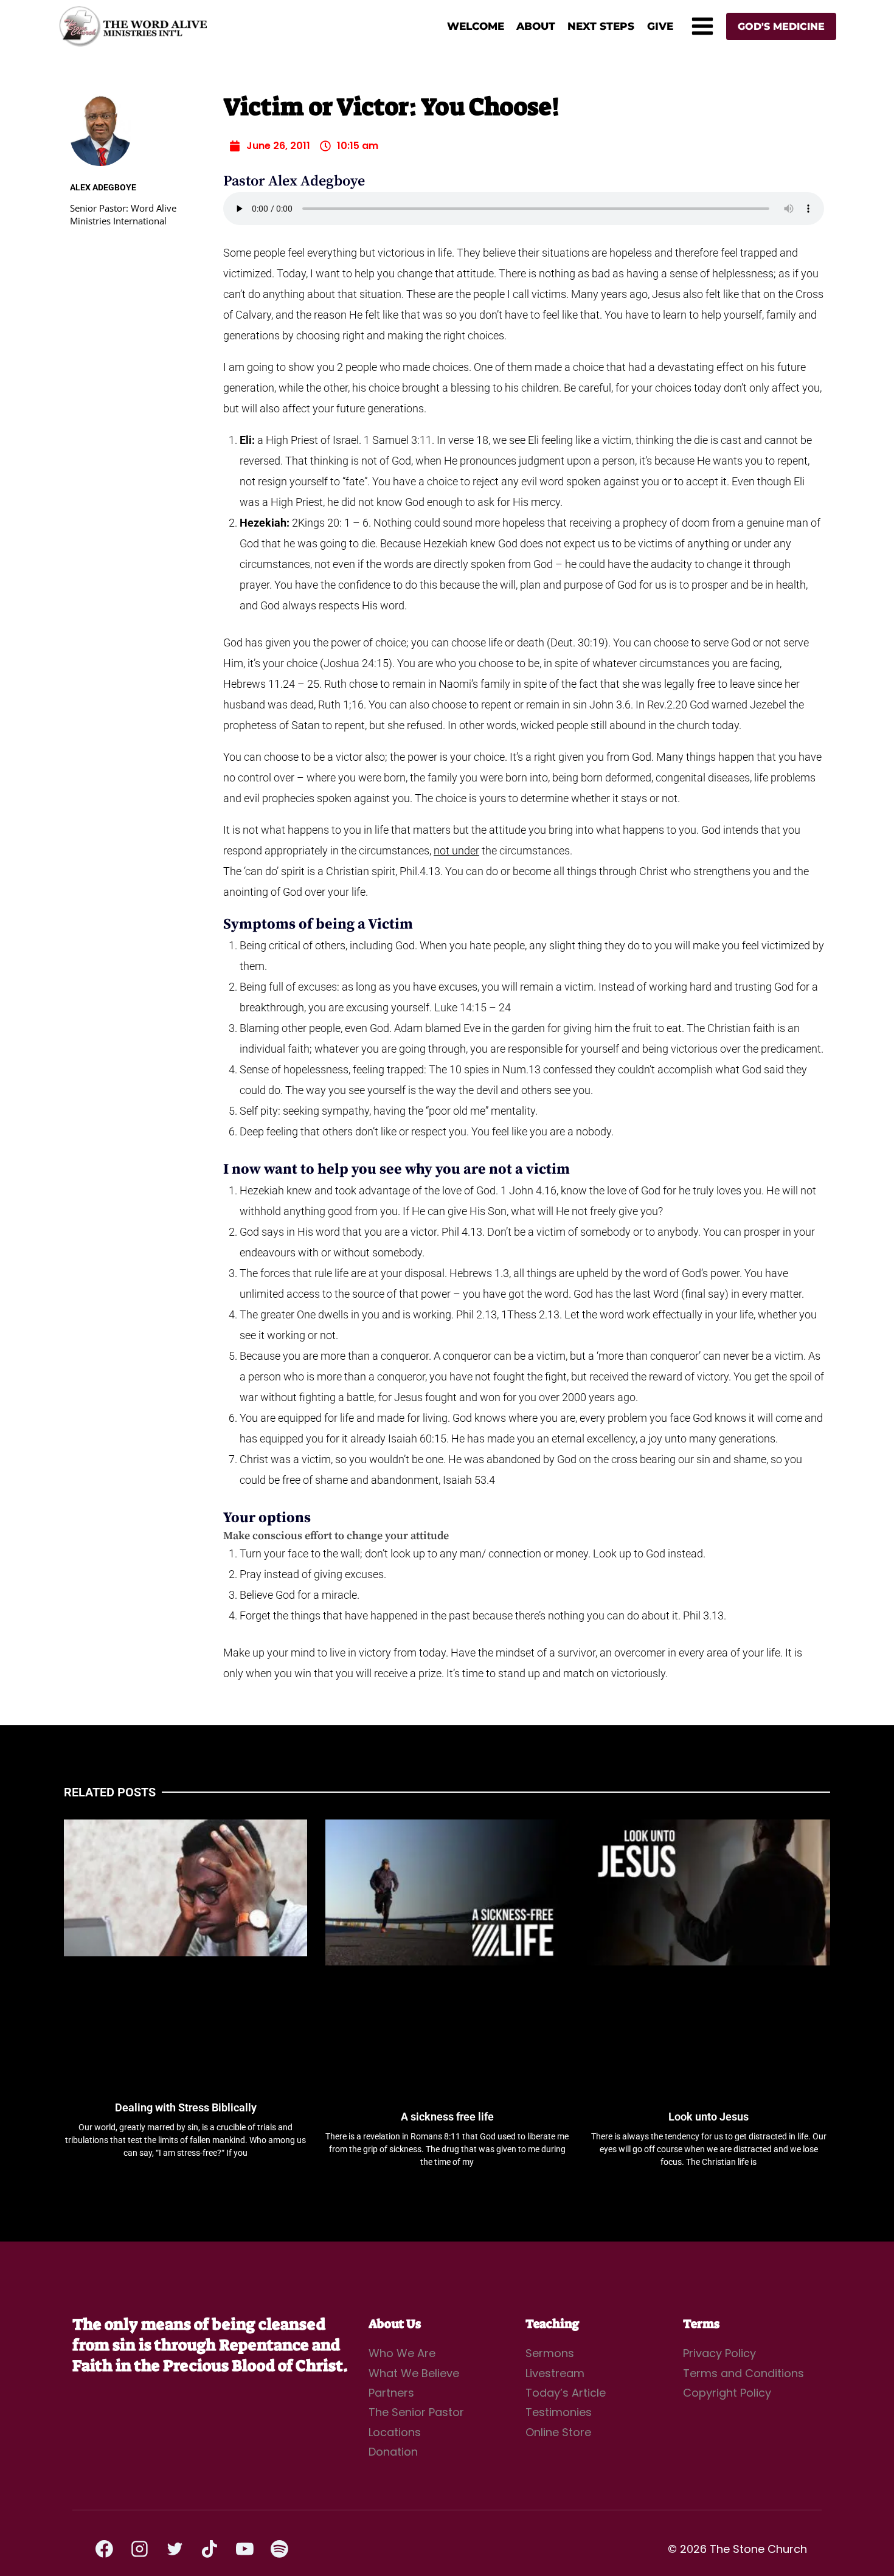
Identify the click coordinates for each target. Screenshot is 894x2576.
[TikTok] (210, 2549)
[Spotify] (280, 2549)
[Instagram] (140, 2549)
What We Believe (414, 2373)
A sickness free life (447, 2117)
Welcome (476, 26)
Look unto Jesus (709, 2117)
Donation (393, 2452)
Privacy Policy (719, 2353)
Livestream (555, 2373)
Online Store (558, 2432)
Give (660, 26)
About (536, 26)
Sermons (550, 2353)
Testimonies (559, 2412)
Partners (391, 2393)
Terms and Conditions (743, 2373)
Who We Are (402, 2353)
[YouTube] (244, 2549)
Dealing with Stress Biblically (186, 2107)
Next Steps (601, 26)
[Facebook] (105, 2549)
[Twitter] (175, 2549)
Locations (395, 2432)
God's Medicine (781, 26)
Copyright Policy (727, 2393)
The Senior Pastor (416, 2412)
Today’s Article (566, 2393)
